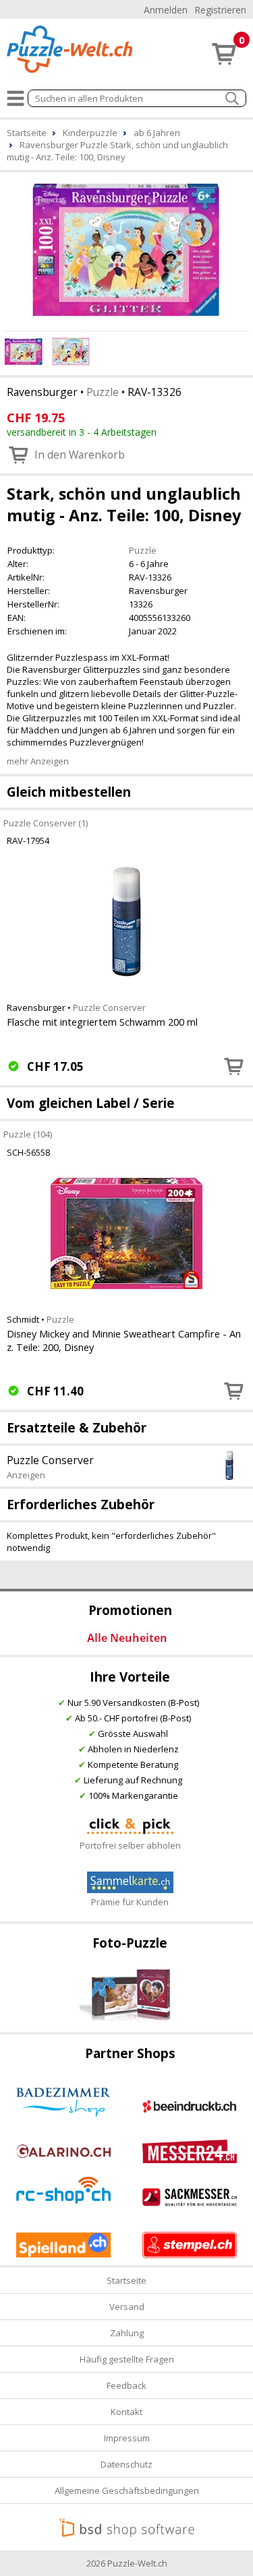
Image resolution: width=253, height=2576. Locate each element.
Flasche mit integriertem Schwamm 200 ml (102, 1022)
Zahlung (127, 2333)
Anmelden (166, 10)
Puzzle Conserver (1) (46, 822)
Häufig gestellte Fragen (127, 2359)
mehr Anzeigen (38, 761)
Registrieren (220, 10)
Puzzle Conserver (109, 1008)
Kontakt (126, 2412)
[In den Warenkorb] (234, 1066)
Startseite (126, 2280)
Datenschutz (126, 2464)
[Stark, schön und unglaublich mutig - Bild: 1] (126, 250)
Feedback (126, 2385)
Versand (127, 2307)
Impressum (127, 2438)
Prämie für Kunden (130, 1902)
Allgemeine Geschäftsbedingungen (127, 2490)
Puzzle (103, 392)
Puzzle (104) (28, 1134)
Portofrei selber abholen (130, 1845)
